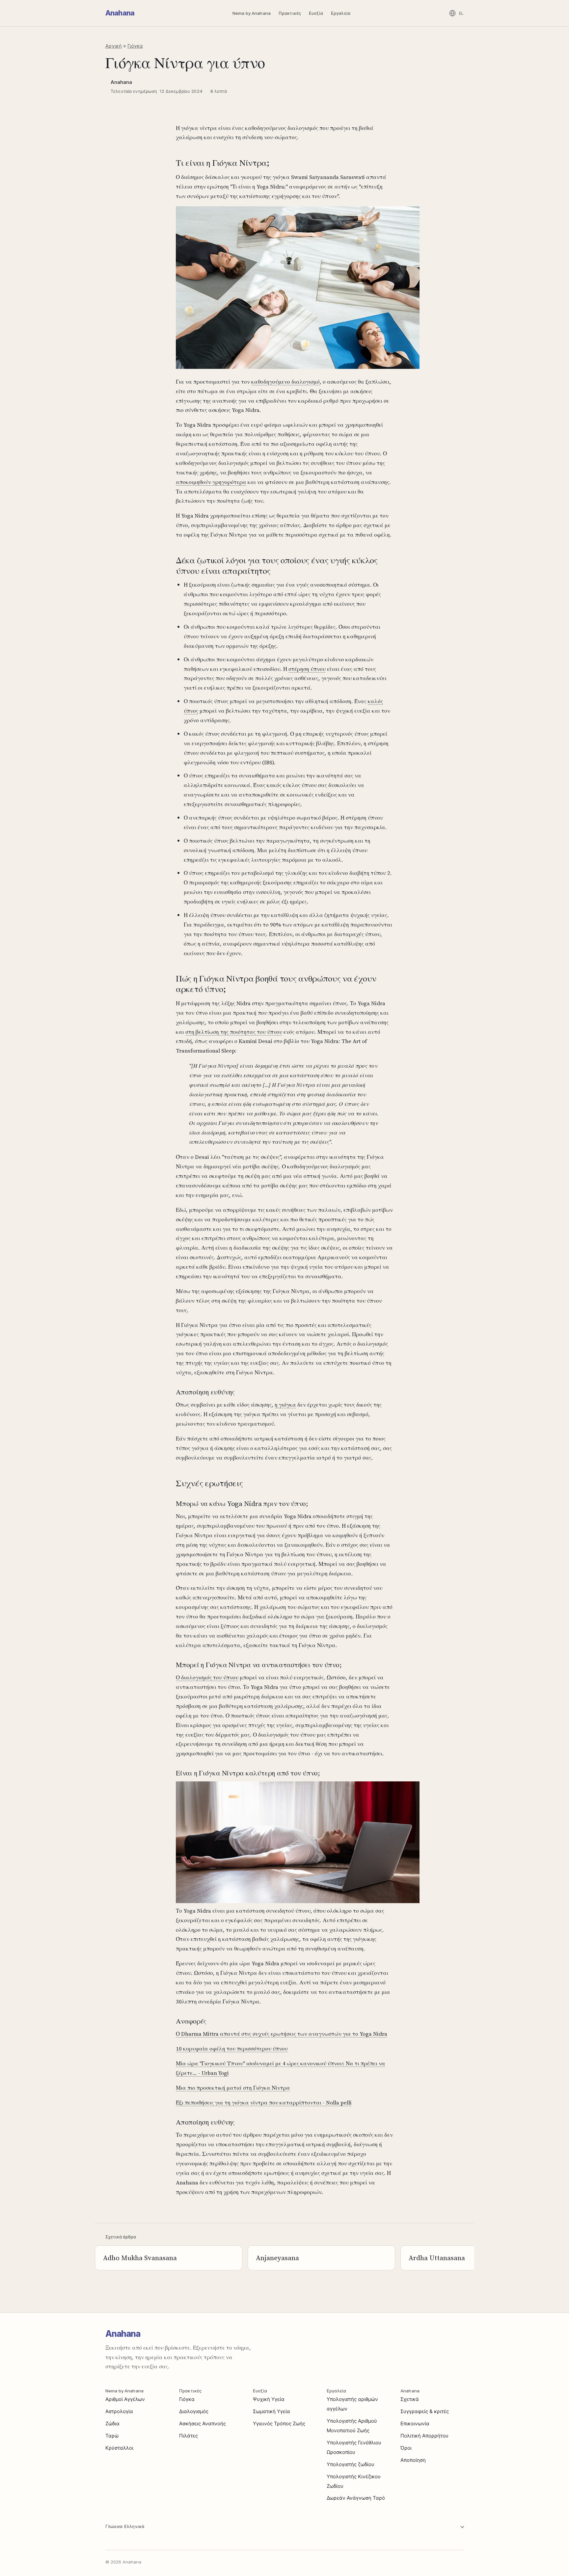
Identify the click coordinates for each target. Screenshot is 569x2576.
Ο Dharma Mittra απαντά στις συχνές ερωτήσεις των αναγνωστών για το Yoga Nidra (282, 2034)
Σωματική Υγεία (271, 2411)
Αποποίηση (413, 2460)
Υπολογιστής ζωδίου (351, 2464)
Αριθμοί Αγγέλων (125, 2399)
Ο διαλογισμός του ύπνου (207, 1677)
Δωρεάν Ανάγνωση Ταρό (356, 2498)
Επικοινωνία (415, 2423)
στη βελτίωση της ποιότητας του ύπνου (234, 1032)
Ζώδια (112, 2423)
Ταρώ (112, 2436)
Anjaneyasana (277, 2258)
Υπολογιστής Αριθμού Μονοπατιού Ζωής (352, 2426)
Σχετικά (410, 2399)
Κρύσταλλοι (119, 2448)
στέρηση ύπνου (307, 669)
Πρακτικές (290, 13)
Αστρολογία (119, 2411)
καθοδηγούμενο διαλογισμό (285, 382)
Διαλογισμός (194, 2411)
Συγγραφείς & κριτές (425, 2411)
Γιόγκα (135, 46)
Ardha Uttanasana (437, 2258)
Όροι (406, 2448)
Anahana (120, 13)
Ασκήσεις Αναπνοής (203, 2423)
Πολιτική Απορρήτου (424, 2436)
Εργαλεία (341, 13)
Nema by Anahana (252, 13)
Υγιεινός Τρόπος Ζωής (279, 2423)
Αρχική (114, 46)
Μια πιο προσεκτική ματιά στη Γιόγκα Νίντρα (233, 2088)
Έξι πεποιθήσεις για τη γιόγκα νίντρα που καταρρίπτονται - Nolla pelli (264, 2103)
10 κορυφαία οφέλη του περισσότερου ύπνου (232, 2049)
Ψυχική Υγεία (269, 2399)
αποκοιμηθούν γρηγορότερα (211, 482)
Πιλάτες (189, 2436)
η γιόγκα (285, 1405)
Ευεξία (316, 13)
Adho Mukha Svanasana (140, 2258)
